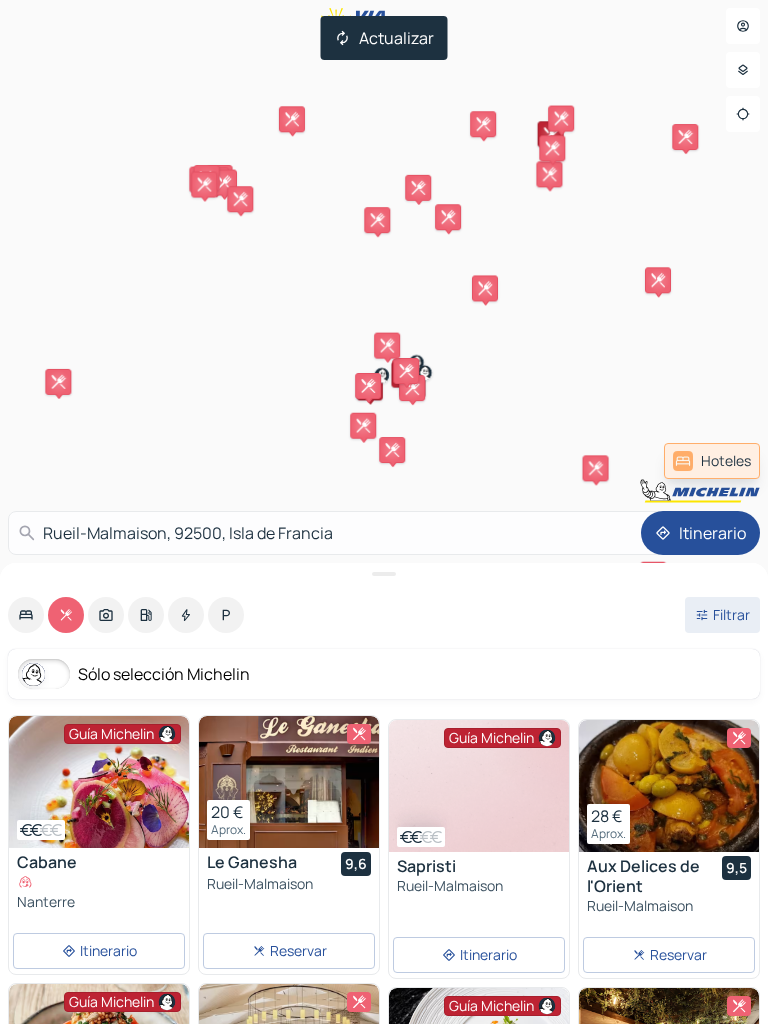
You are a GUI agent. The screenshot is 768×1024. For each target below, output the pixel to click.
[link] (712, 461)
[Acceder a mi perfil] (743, 26)
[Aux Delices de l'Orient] (669, 786)
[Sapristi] (479, 787)
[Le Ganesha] (289, 782)
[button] (551, 134)
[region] (99, 782)
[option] (26, 615)
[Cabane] (99, 782)
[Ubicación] (743, 114)
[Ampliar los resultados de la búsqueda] (384, 574)
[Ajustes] (743, 70)
